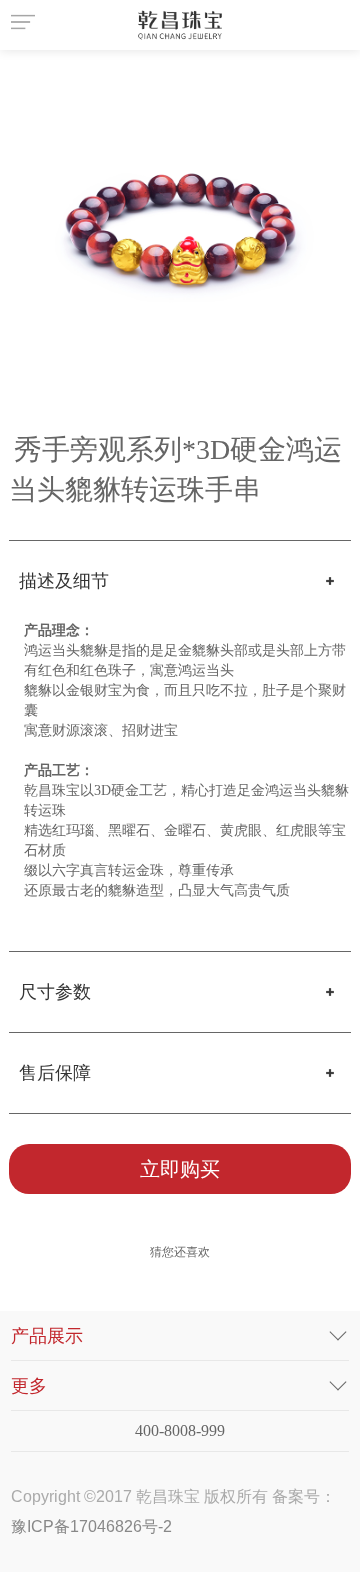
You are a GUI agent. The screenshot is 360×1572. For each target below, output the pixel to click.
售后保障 (55, 1073)
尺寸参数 (55, 992)
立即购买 (180, 1169)
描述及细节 (64, 581)
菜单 (26, 25)
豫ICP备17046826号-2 (91, 1526)
